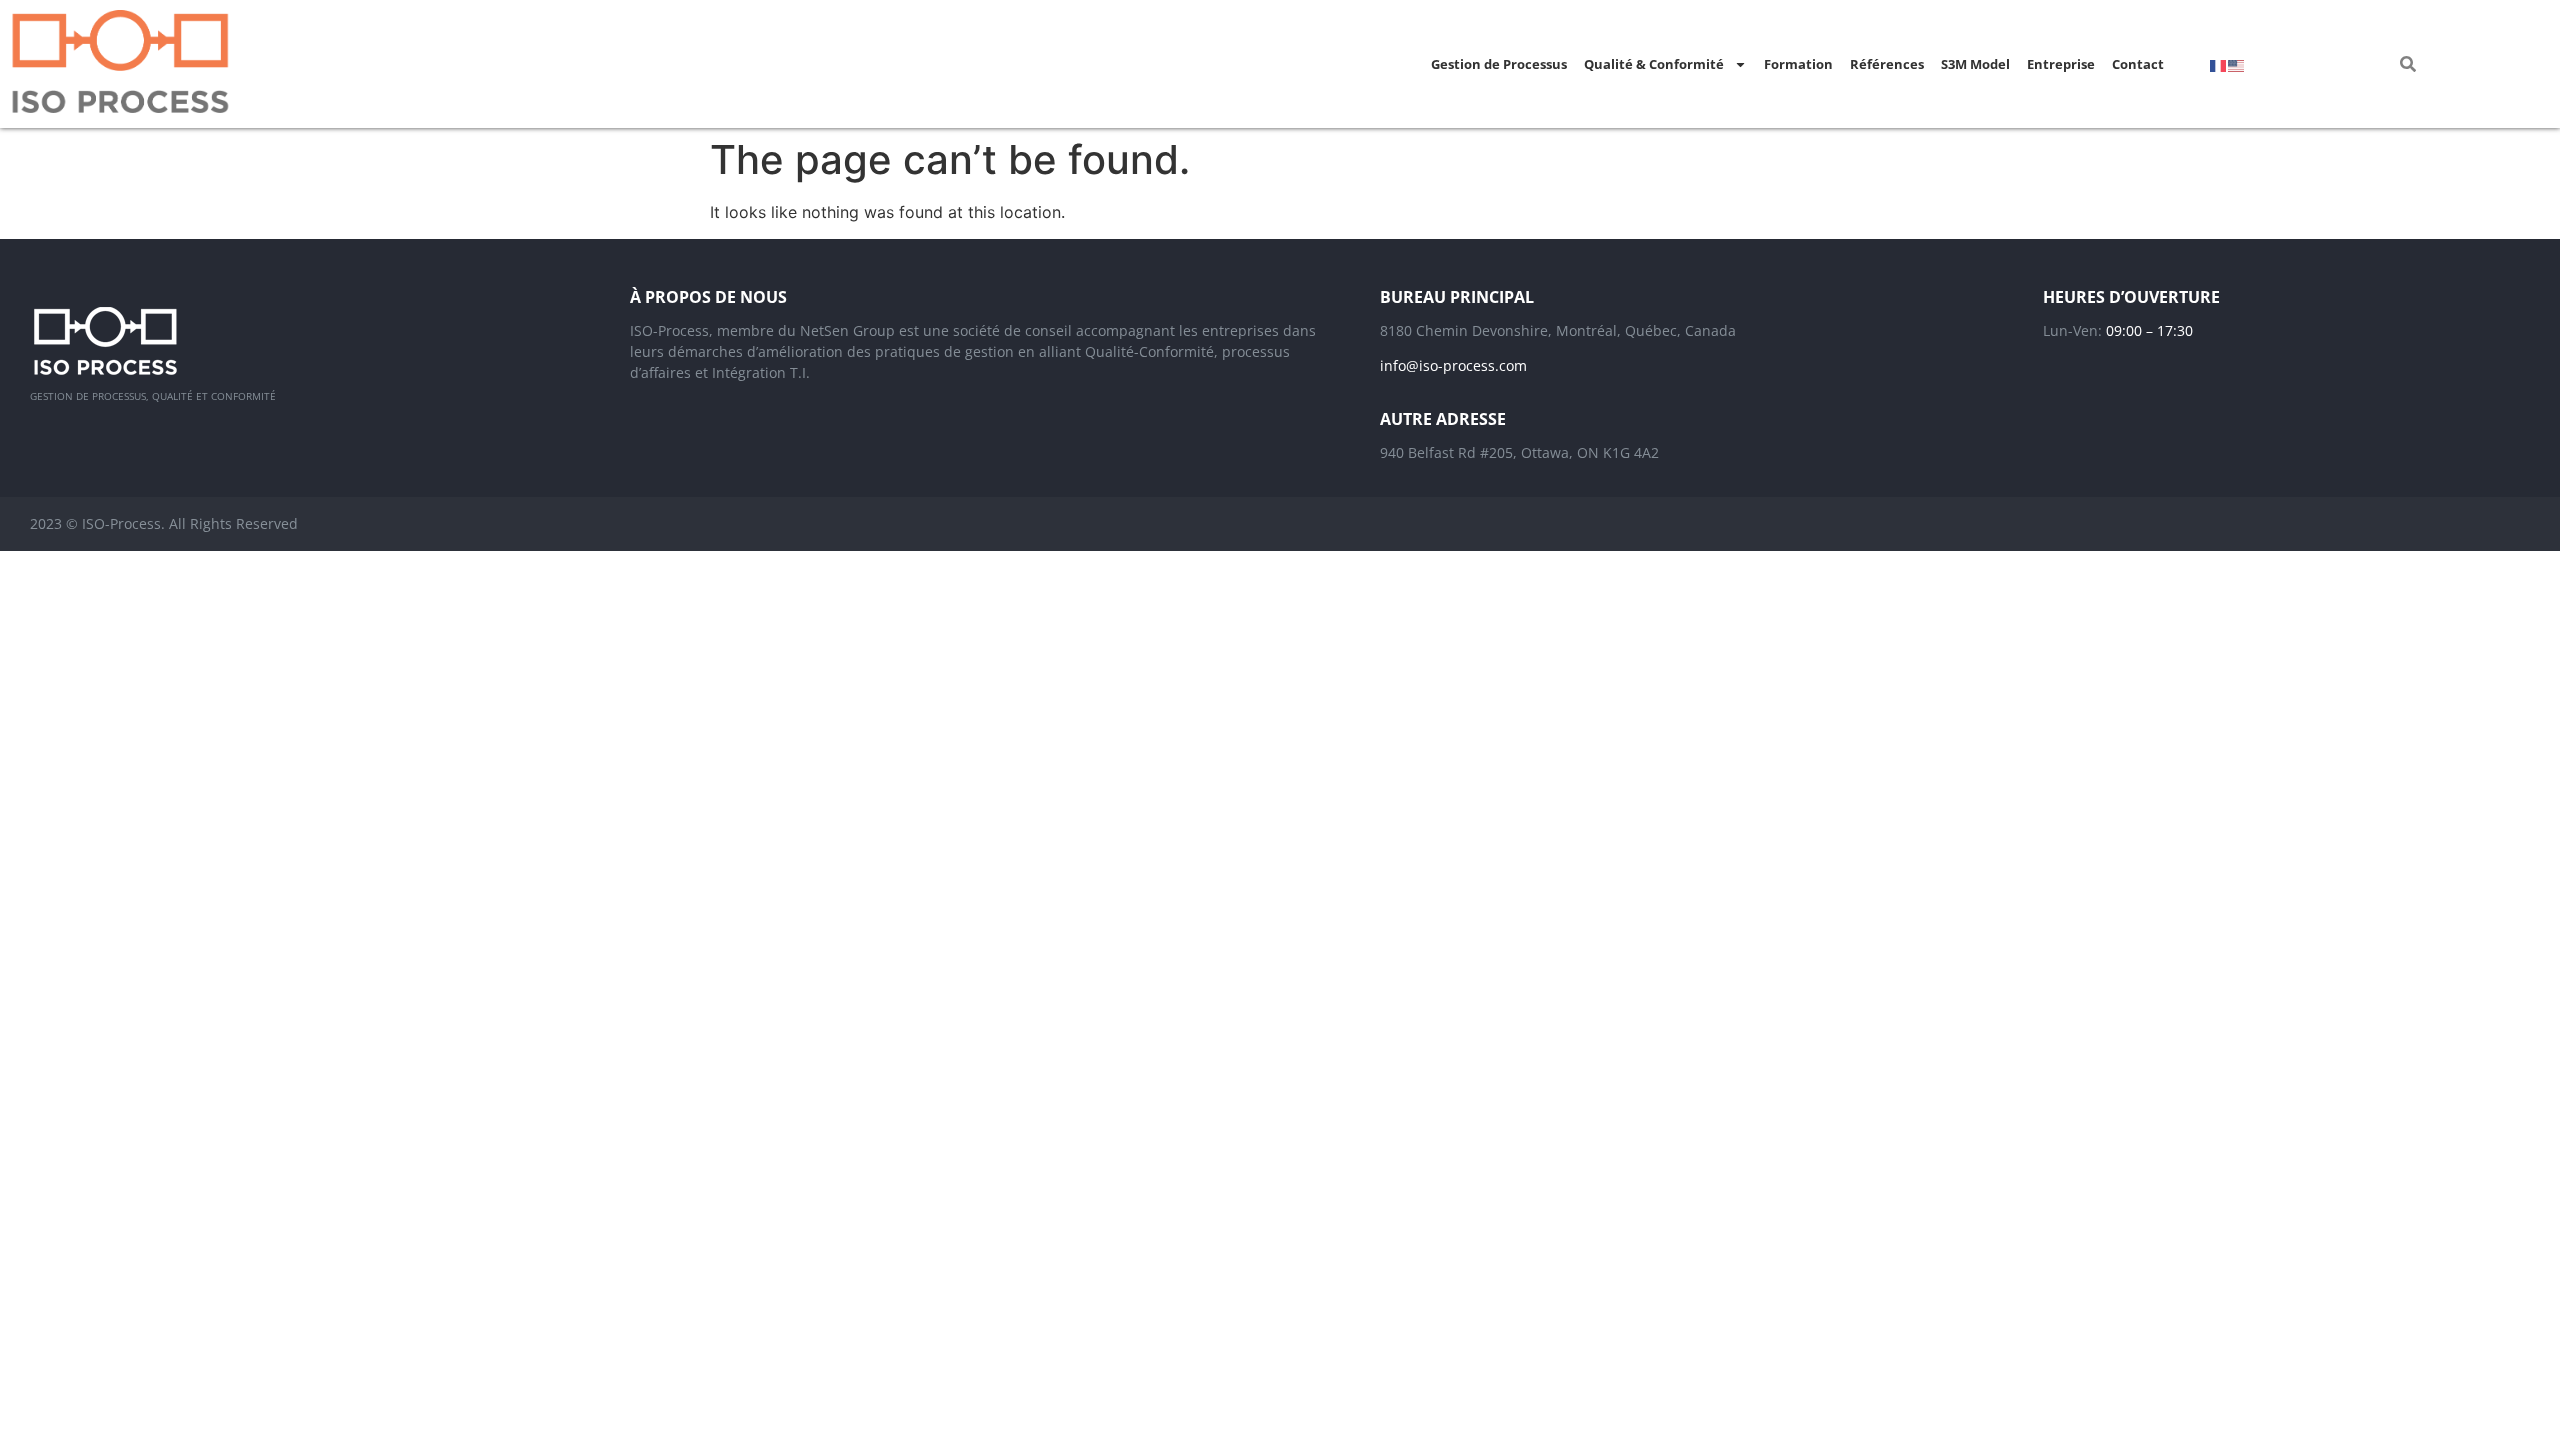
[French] (2219, 64)
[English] (2237, 64)
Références (1887, 64)
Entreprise (2061, 64)
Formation (1798, 64)
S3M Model (1975, 64)
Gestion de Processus (1499, 64)
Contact (2138, 64)
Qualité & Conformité (1654, 64)
